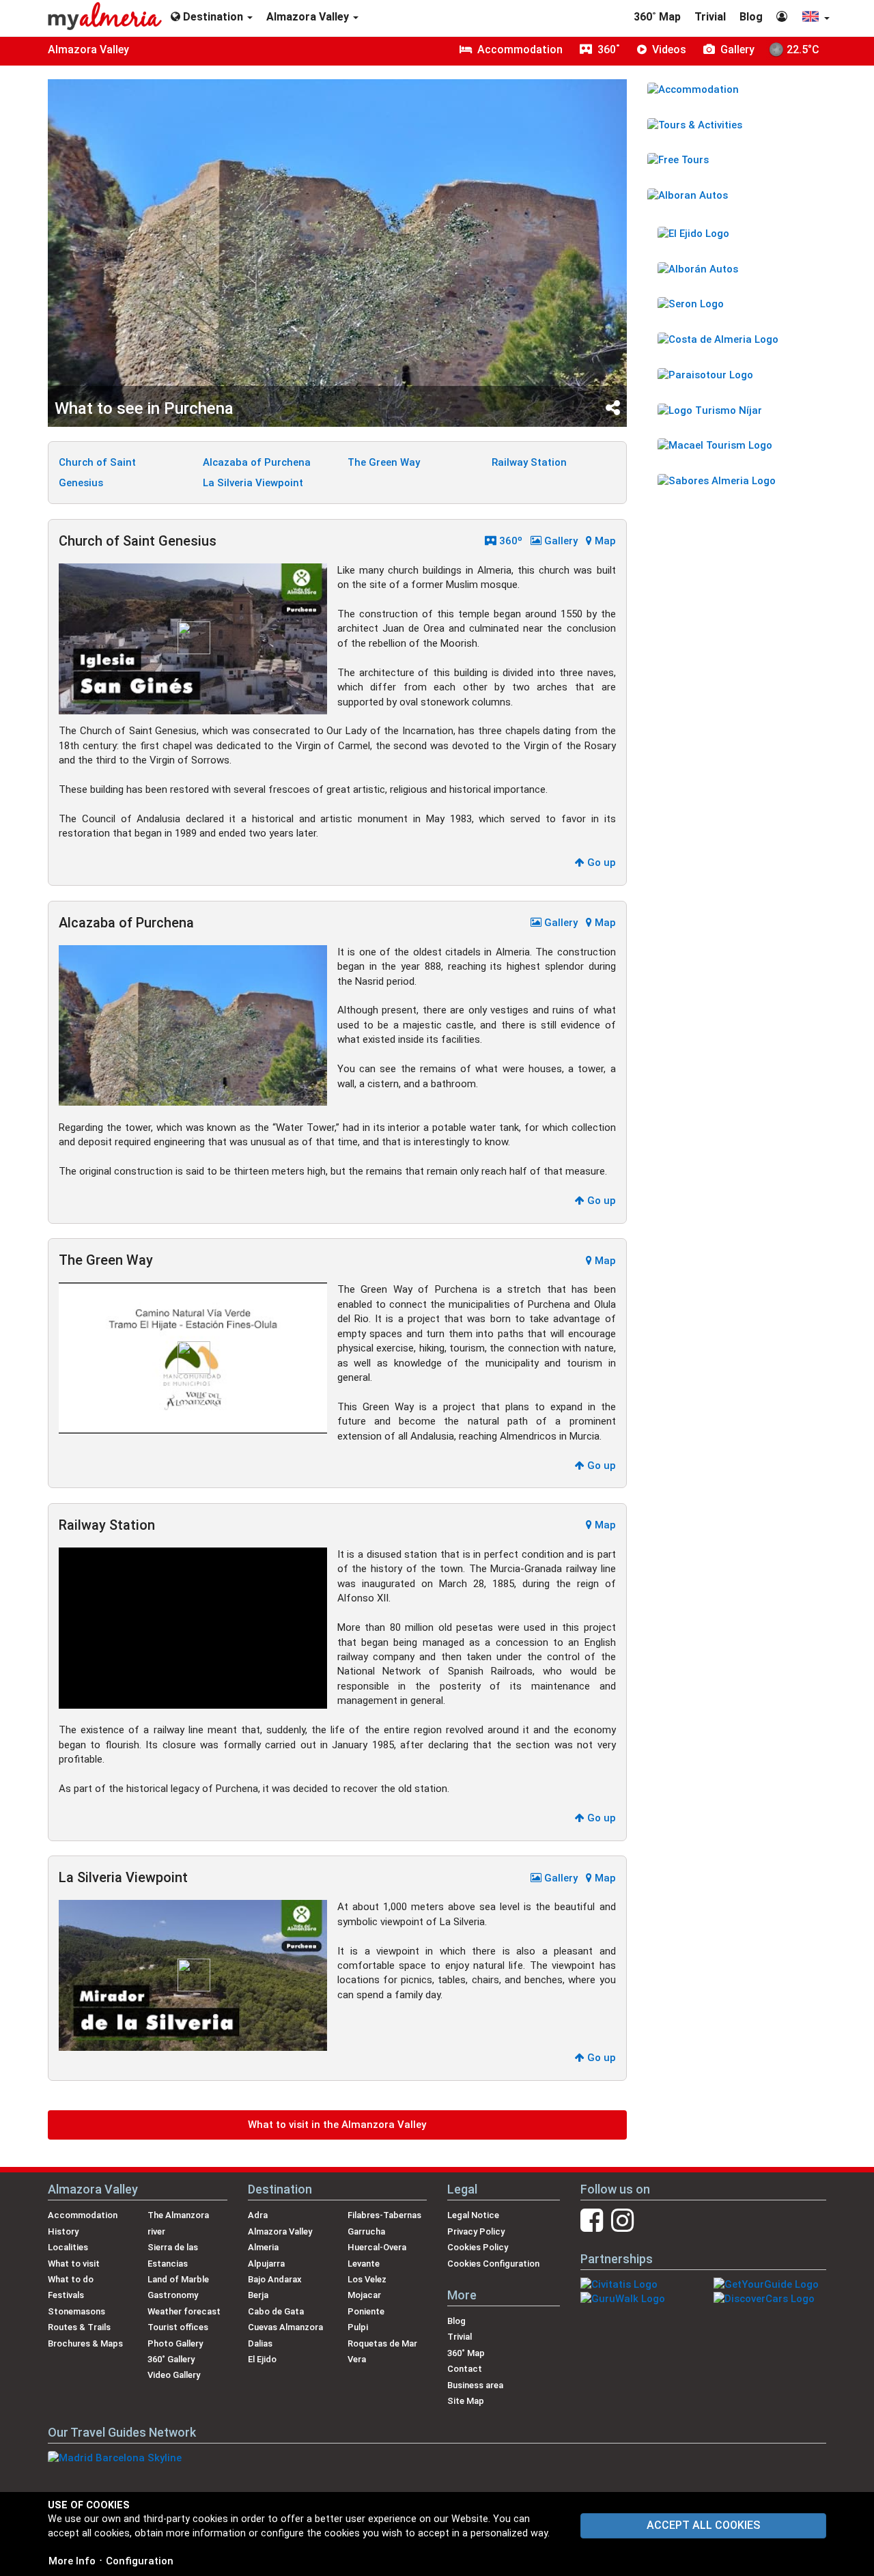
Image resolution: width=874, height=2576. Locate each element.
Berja (258, 2295)
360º (509, 541)
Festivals (66, 2295)
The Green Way (384, 462)
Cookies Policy (478, 2247)
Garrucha (366, 2231)
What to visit (74, 2264)
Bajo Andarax (275, 2279)
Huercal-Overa (377, 2247)
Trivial (710, 17)
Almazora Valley (88, 50)
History (63, 2231)
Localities (68, 2247)
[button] (815, 18)
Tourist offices (178, 2327)
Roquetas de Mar (382, 2343)
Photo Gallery (175, 2343)
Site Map (466, 2401)
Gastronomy (173, 2295)
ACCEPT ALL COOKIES (703, 2525)
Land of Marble (178, 2279)
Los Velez (367, 2279)
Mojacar (364, 2295)
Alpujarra (266, 2264)
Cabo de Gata (276, 2311)
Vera (357, 2359)
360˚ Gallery (171, 2359)
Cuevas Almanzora (285, 2327)
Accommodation (83, 2215)
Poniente (366, 2311)
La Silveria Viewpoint (253, 483)
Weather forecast (184, 2311)
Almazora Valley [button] (309, 17)
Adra (258, 2215)
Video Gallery (174, 2375)
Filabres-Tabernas (384, 2215)
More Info (72, 2561)
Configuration (140, 2561)
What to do (71, 2279)
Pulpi (358, 2327)
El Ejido (262, 2359)
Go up (600, 863)
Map (604, 541)
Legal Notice (473, 2215)
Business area (475, 2385)
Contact (465, 2369)
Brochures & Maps (85, 2343)
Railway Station (529, 462)
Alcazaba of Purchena (257, 462)
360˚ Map (657, 17)
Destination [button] (213, 17)
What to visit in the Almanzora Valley (337, 2125)
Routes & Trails (79, 2327)
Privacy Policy (476, 2231)
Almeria (263, 2247)
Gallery (560, 541)
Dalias (260, 2343)
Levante (364, 2264)
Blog (751, 17)
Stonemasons (76, 2311)
